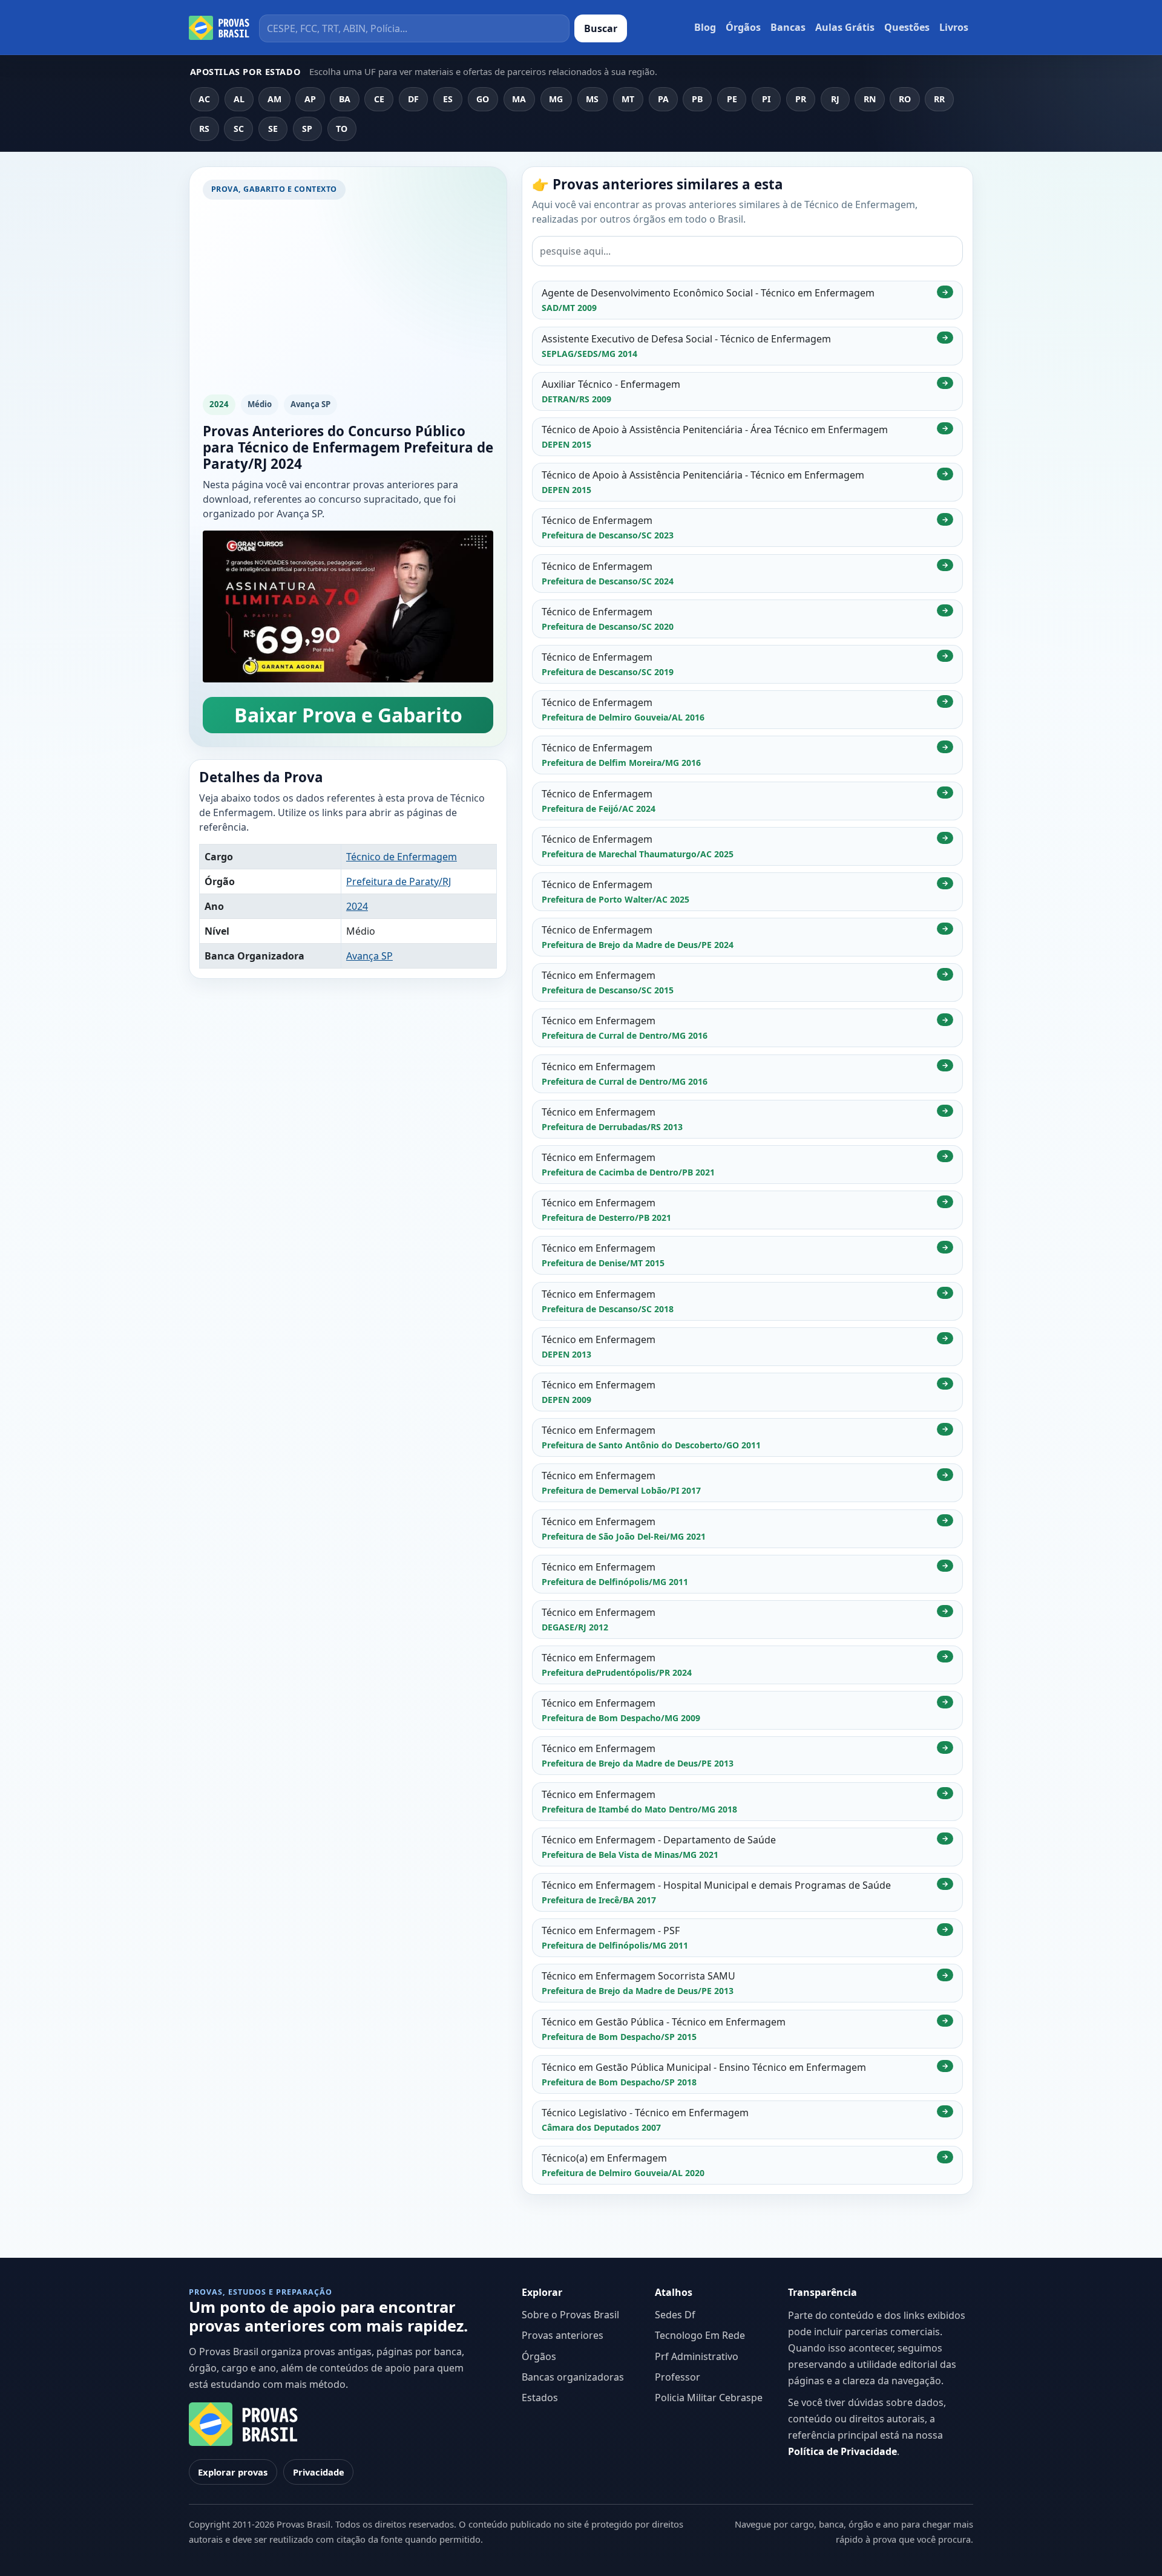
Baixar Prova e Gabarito (348, 715)
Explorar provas (233, 2472)
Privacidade (319, 2472)
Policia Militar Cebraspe (709, 2398)
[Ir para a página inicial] (219, 28)
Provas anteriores (563, 2335)
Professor (678, 2377)
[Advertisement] (348, 300)
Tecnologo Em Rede (700, 2335)
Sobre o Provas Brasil (570, 2315)
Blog (705, 27)
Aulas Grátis (845, 27)
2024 (357, 906)
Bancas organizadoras (573, 2377)
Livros (954, 27)
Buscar (601, 28)
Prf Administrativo (697, 2356)
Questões (907, 27)
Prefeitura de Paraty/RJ (399, 881)
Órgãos (743, 27)
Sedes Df (675, 2315)
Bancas (788, 27)
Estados (540, 2398)
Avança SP (369, 956)
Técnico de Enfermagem (402, 857)
